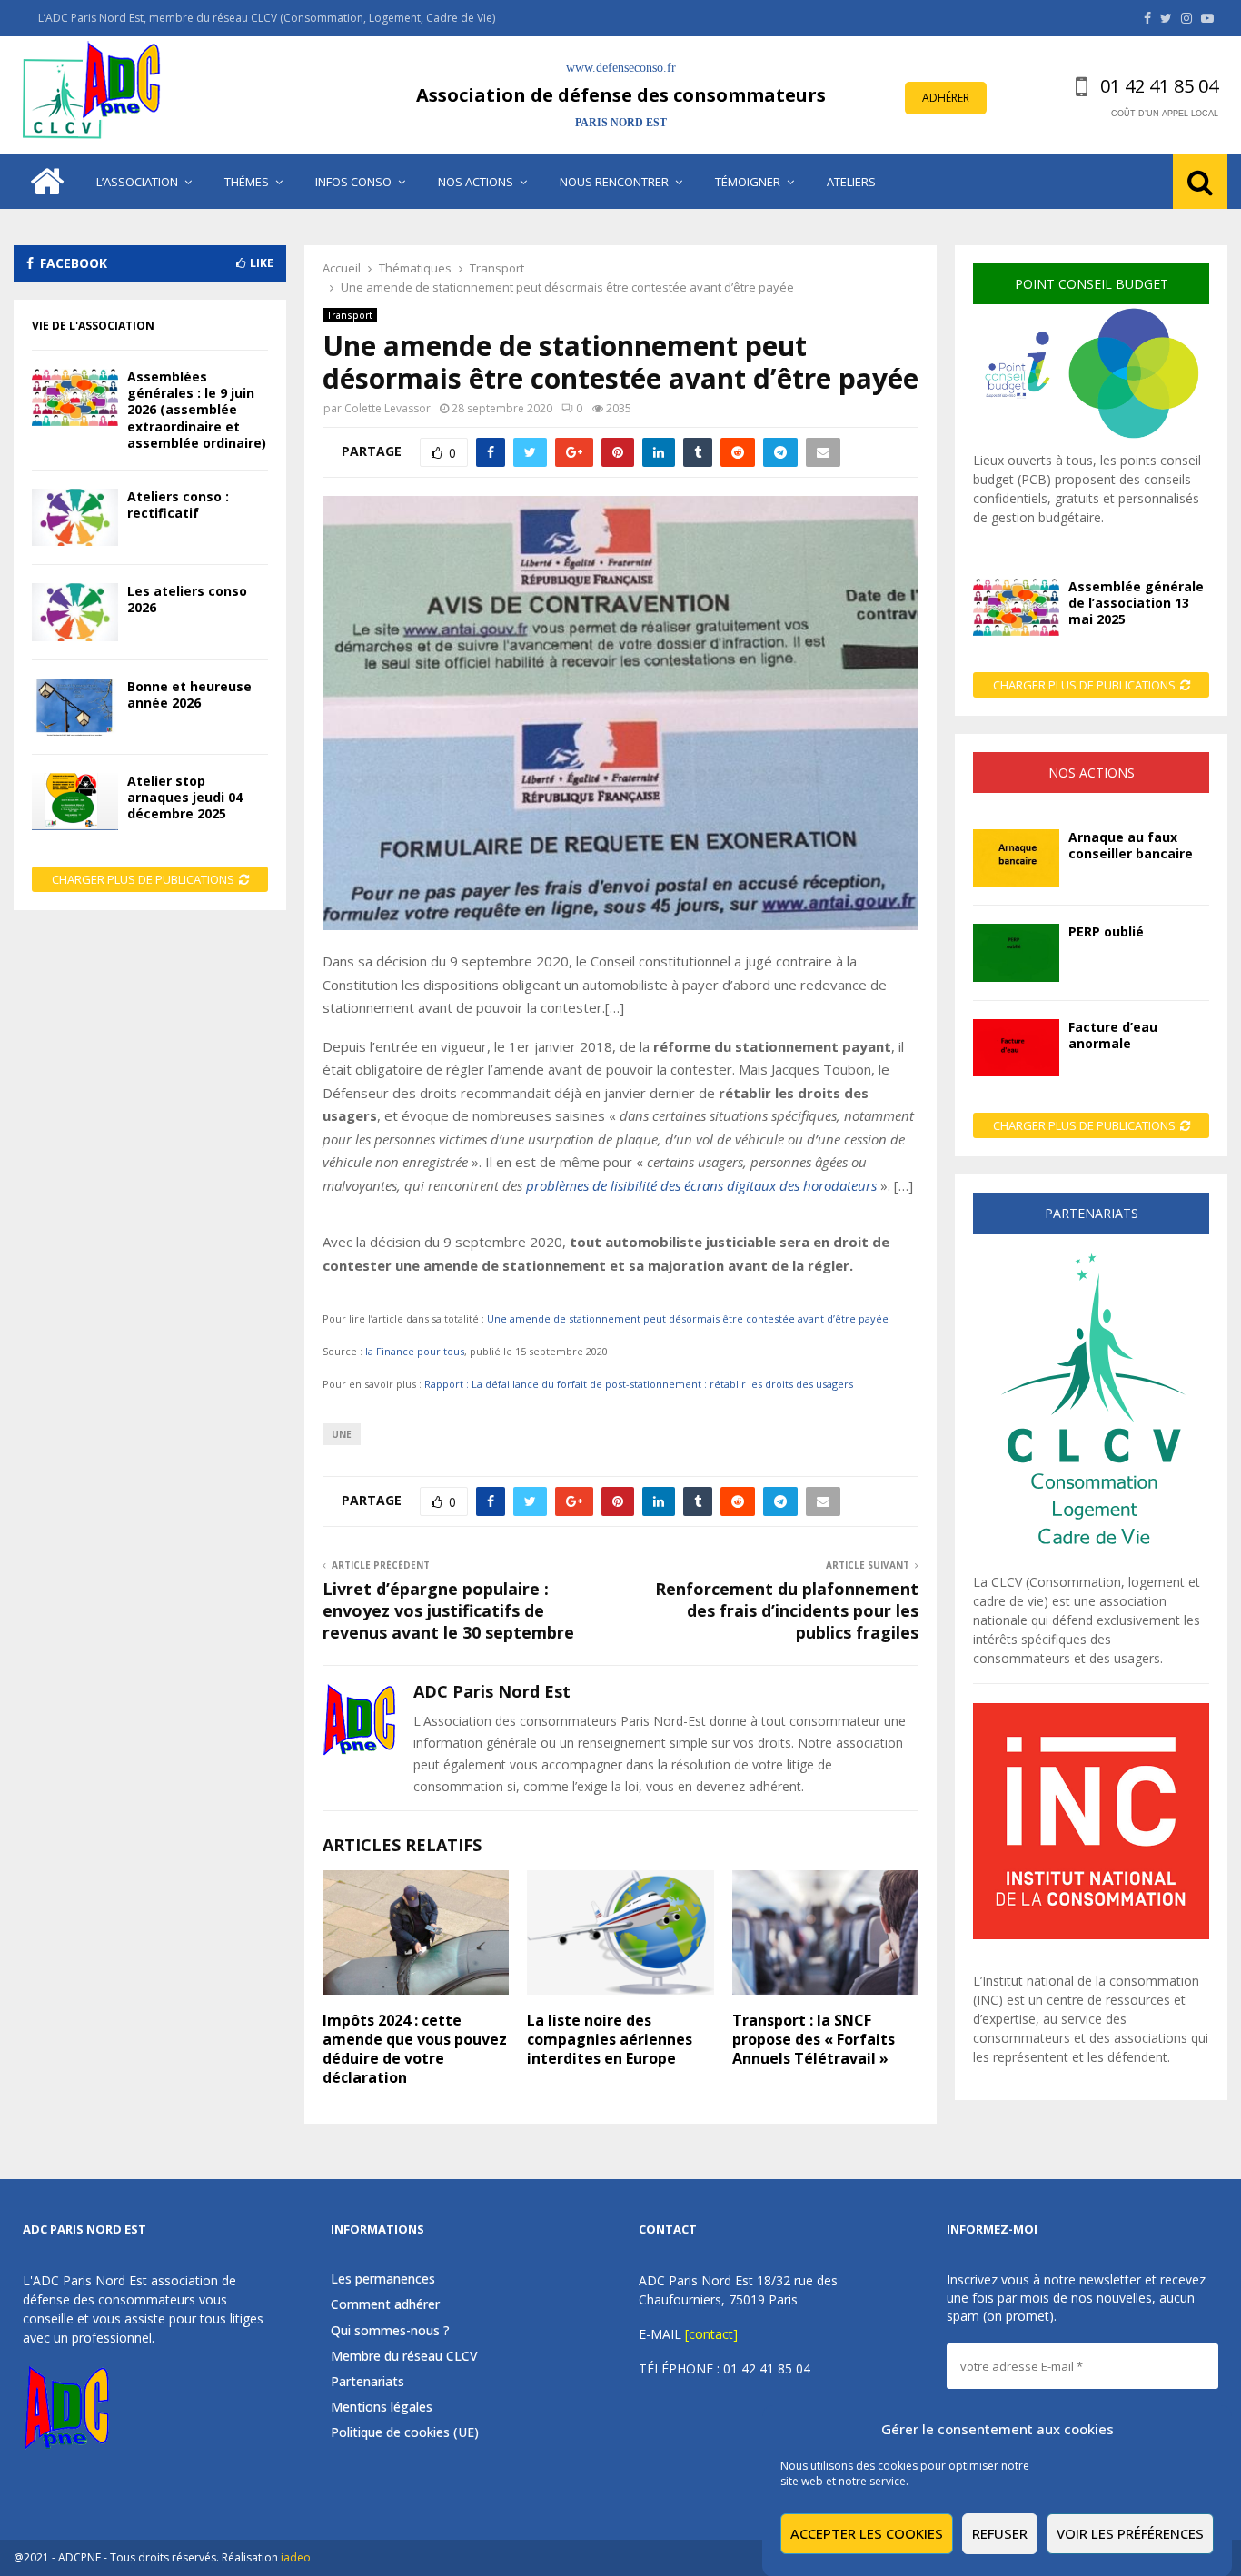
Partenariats (367, 2381)
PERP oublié (1106, 931)
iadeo (296, 2557)
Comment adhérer (385, 2304)
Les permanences (383, 2279)
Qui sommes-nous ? (390, 2330)
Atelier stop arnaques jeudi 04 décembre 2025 (185, 797)
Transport (350, 315)
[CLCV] (1091, 1563)
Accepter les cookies (867, 2533)
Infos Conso (353, 182)
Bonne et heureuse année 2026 (189, 694)
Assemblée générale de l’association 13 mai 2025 (1136, 603)
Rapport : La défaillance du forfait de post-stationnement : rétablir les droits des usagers (639, 1384)
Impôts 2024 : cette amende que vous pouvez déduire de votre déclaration (415, 2048)
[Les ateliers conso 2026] (75, 612)
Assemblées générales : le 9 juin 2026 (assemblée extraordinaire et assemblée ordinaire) (197, 410)
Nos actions (476, 182)
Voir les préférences (1130, 2533)
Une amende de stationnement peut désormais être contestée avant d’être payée (688, 1318)
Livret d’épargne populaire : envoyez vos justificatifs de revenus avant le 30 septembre (448, 1610)
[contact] (711, 2334)
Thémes (247, 182)
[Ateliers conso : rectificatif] (75, 517)
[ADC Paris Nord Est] (95, 95)
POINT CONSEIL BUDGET (1092, 284)
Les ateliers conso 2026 (187, 599)
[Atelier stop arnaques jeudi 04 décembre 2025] (75, 802)
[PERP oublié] (1016, 952)
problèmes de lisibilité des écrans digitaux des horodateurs (701, 1185)
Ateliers (851, 182)
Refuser (1000, 2533)
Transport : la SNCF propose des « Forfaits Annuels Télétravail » (814, 2039)
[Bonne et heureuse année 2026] (75, 707)
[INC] (1091, 1934)
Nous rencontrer (614, 182)
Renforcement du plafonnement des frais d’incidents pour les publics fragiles (787, 1610)
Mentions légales (382, 2407)
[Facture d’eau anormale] (1016, 1048)
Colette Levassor (387, 408)
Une (342, 1434)
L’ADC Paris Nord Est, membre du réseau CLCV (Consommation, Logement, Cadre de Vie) (267, 18)
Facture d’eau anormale (1113, 1035)
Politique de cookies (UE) (405, 2432)
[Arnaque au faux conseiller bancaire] (1016, 858)
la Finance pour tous (415, 1351)
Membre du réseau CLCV (404, 2356)
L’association (137, 182)
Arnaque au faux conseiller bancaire (1131, 845)
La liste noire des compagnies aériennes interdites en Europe (610, 2039)
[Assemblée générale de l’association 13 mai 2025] (1016, 607)
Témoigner (748, 182)
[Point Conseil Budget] (1091, 441)
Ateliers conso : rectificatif (178, 505)
